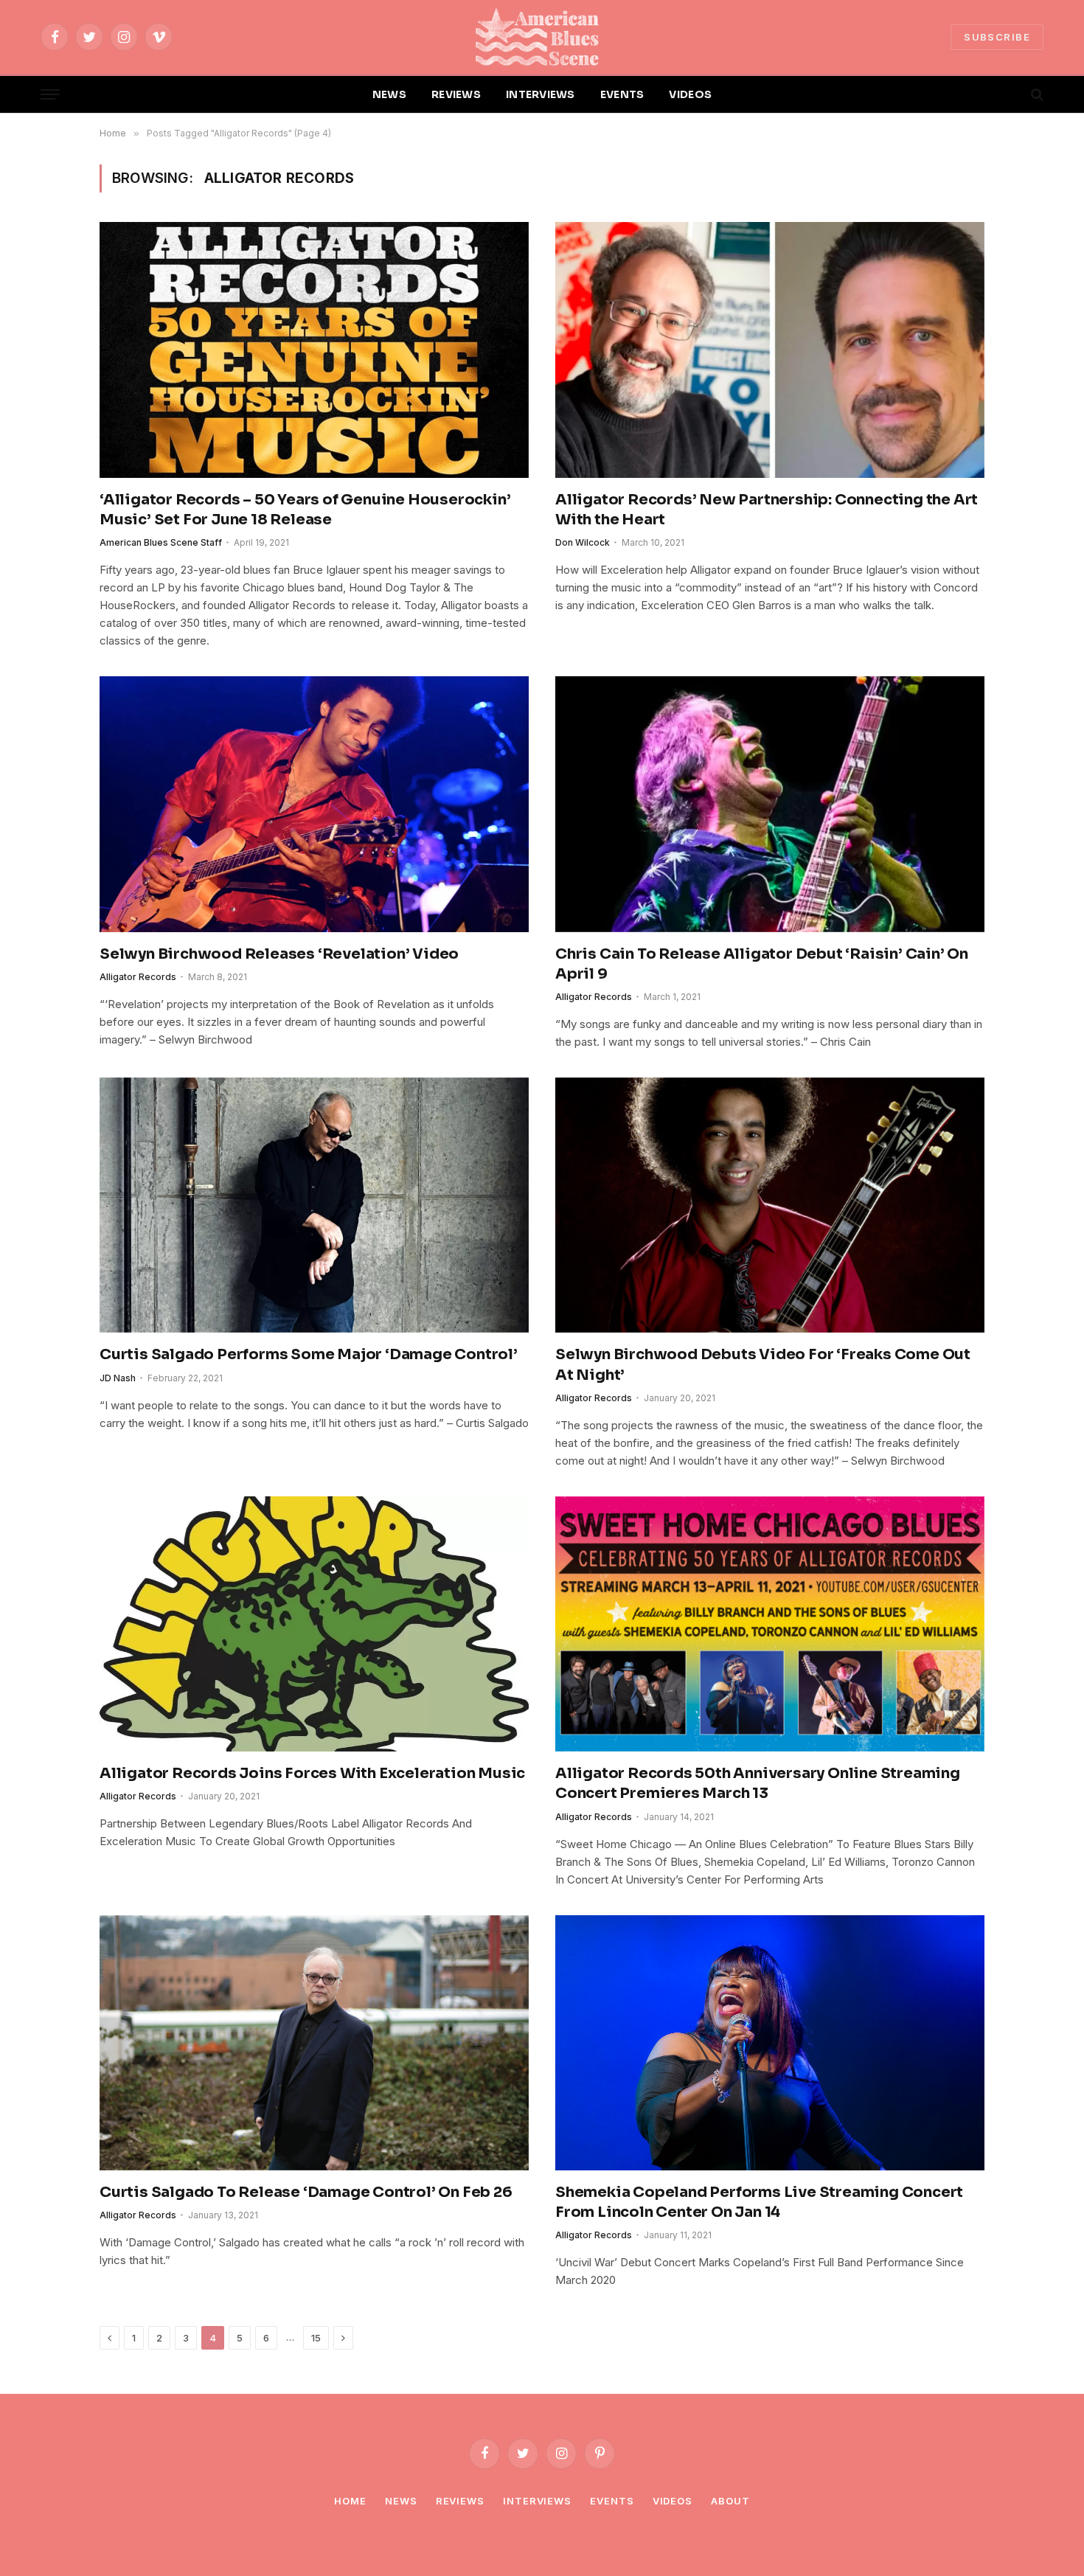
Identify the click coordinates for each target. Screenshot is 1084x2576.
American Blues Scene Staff (161, 542)
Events (612, 2501)
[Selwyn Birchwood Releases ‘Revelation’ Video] (314, 804)
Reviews (460, 2501)
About (730, 2501)
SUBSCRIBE (997, 37)
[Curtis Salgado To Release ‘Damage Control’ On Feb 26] (314, 2043)
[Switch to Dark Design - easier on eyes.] (1012, 94)
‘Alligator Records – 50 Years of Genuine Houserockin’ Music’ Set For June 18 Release (305, 510)
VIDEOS (690, 94)
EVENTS (622, 94)
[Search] (1036, 95)
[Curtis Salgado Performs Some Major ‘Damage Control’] (314, 1205)
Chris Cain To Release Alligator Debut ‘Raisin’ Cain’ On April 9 (762, 964)
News (401, 2501)
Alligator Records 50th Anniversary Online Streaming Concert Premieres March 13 (758, 1783)
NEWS (389, 94)
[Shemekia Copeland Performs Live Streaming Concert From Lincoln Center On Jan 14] (770, 2043)
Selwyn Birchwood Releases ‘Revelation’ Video (279, 954)
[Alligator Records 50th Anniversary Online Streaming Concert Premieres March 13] (770, 1624)
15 (316, 2338)
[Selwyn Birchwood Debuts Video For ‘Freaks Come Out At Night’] (770, 1205)
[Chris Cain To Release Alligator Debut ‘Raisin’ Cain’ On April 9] (770, 804)
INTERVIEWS (541, 94)
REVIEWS (456, 94)
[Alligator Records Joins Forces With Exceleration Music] (314, 1624)
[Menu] (50, 95)
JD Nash (118, 1378)
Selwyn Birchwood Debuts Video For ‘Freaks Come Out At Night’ (763, 1364)
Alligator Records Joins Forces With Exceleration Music (312, 1773)
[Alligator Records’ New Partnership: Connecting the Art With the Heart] (770, 350)
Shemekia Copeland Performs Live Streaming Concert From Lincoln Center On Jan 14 (759, 2202)
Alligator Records (138, 977)
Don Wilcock (583, 542)
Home (350, 2501)
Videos (673, 2501)
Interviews (537, 2501)
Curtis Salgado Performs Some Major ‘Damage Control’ (309, 1354)
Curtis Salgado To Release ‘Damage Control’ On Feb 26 (306, 2192)
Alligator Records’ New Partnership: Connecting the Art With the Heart (767, 510)
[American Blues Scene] (542, 37)
